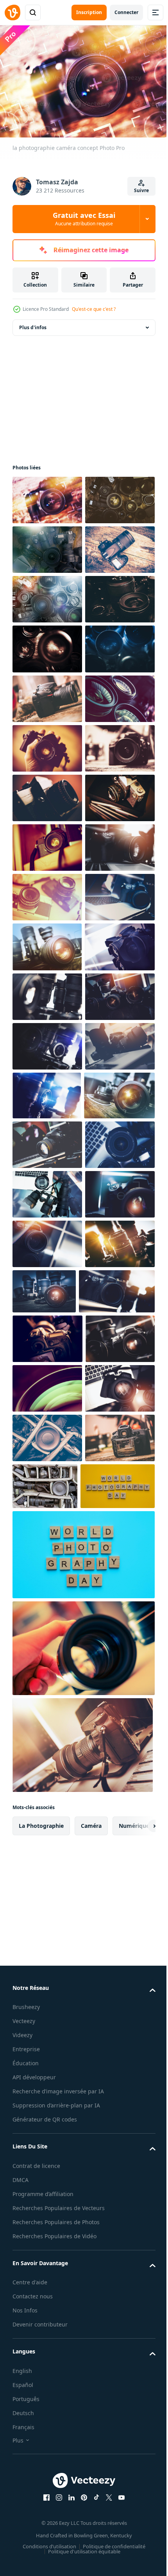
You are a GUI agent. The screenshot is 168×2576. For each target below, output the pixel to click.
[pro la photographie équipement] (48, 1736)
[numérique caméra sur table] (47, 894)
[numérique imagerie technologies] (47, 1440)
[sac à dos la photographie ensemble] (118, 2375)
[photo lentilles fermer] (47, 794)
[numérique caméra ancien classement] (47, 1042)
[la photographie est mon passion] (47, 694)
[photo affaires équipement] (47, 1638)
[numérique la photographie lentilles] (47, 2033)
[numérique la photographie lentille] (47, 1835)
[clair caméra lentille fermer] (47, 2227)
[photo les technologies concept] (47, 1785)
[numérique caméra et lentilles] (47, 1589)
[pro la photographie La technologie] (47, 1539)
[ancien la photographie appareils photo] (47, 1290)
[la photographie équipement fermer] (47, 2327)
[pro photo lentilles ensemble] (47, 1489)
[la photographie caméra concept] (47, 496)
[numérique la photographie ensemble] (47, 1390)
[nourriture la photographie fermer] (47, 2376)
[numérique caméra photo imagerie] (47, 1934)
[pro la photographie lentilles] (47, 943)
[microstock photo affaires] (47, 1340)
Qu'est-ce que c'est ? (94, 309)
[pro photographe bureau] (47, 1885)
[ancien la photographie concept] (47, 993)
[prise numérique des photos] (47, 2128)
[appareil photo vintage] (47, 1092)
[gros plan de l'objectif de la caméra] (117, 2031)
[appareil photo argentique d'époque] (47, 1191)
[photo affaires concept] (47, 595)
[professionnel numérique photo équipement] (47, 2178)
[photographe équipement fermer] (47, 546)
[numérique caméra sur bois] (47, 645)
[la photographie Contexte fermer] (47, 844)
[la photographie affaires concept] (47, 1984)
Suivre (141, 190)
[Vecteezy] (13, 12)
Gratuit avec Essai (84, 219)
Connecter (126, 12)
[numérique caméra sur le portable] (47, 1241)
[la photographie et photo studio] (47, 1687)
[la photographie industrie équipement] (50, 2081)
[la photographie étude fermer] (47, 1142)
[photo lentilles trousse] (47, 744)
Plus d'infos (33, 324)
